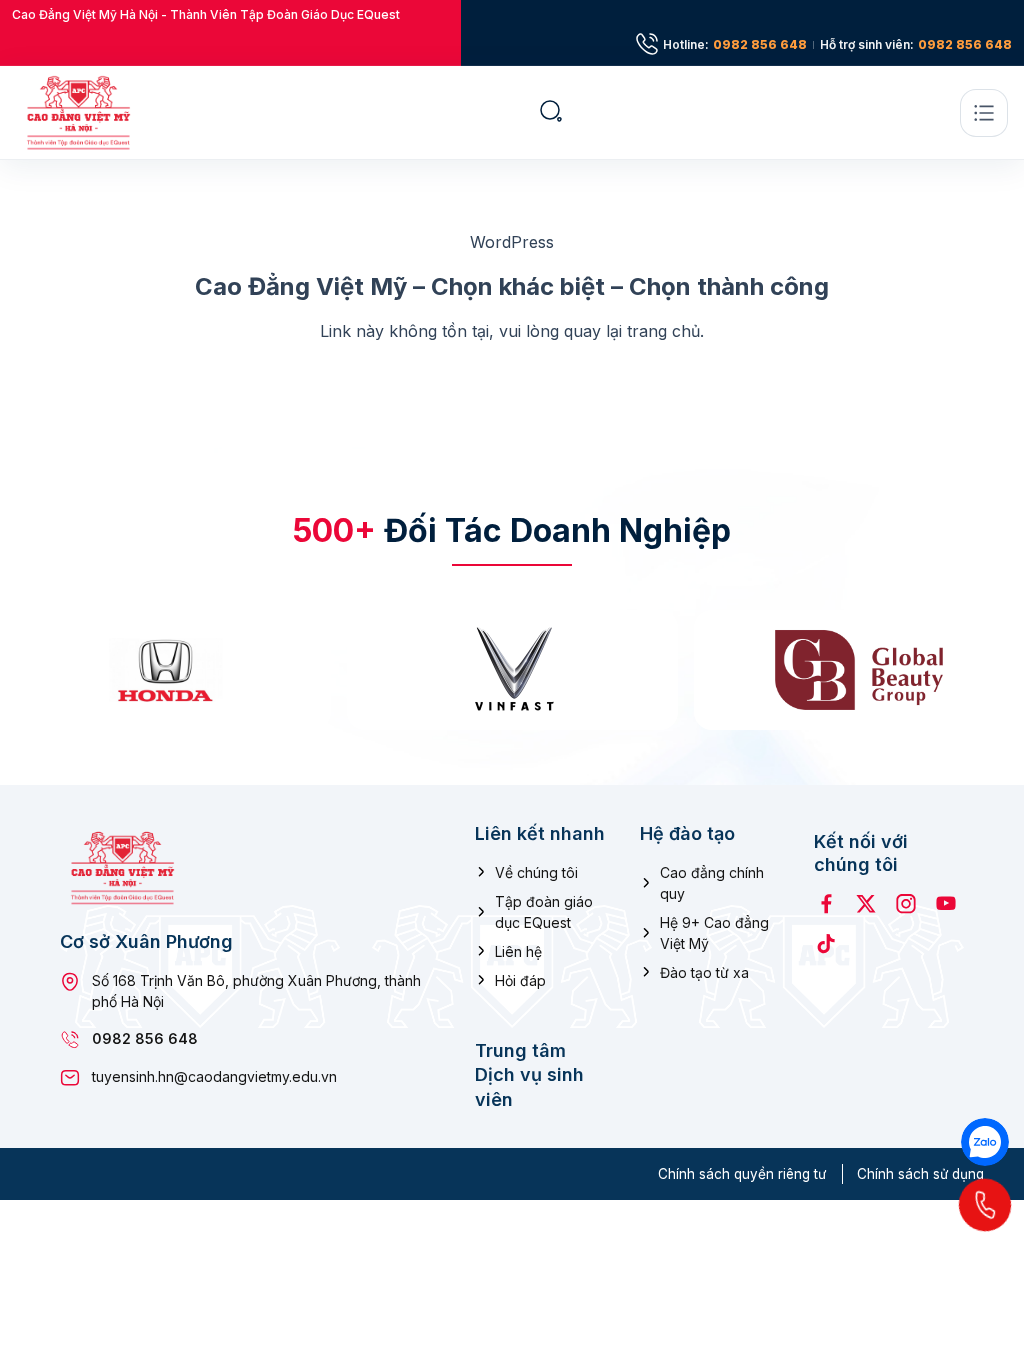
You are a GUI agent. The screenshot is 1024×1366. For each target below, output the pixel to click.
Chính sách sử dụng (920, 1174)
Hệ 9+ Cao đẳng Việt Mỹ (714, 933)
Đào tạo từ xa (704, 972)
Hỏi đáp (520, 980)
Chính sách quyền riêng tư (742, 1174)
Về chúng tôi (536, 872)
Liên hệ (518, 951)
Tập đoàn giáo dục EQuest (544, 912)
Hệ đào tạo (687, 832)
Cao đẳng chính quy (712, 883)
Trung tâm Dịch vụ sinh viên (529, 1075)
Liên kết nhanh (540, 832)
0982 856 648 (760, 45)
